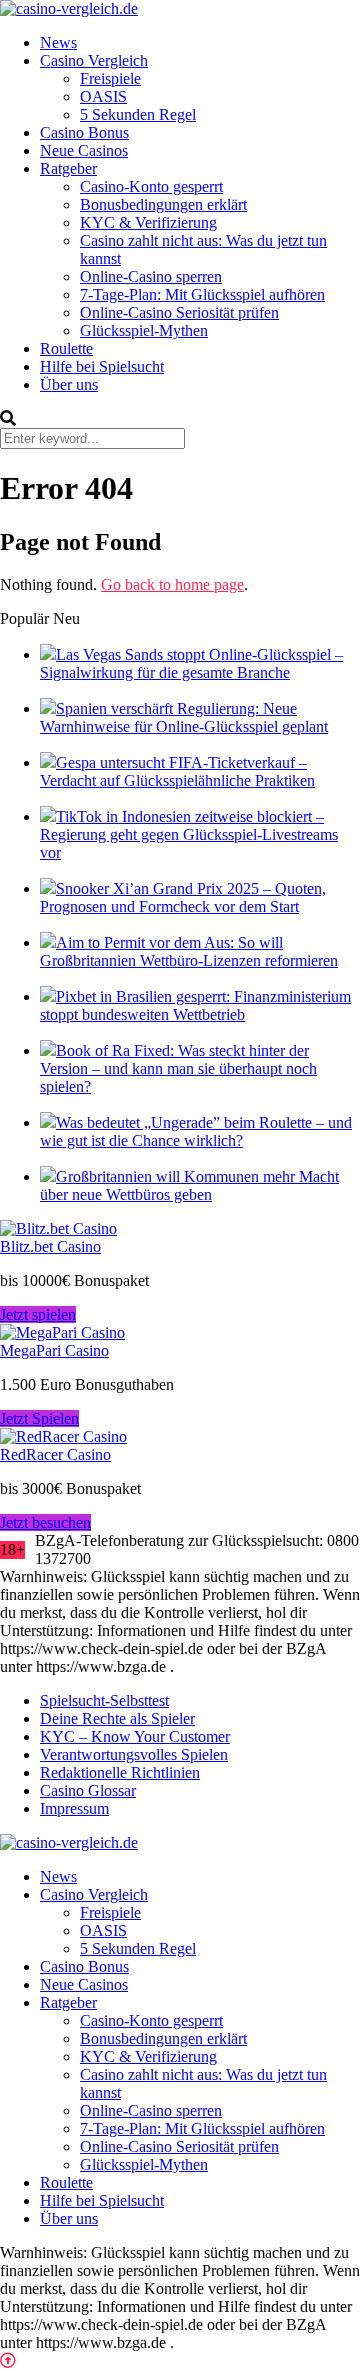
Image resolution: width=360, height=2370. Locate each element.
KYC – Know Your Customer (135, 1736)
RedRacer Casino (55, 1454)
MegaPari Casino (54, 1350)
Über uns (69, 384)
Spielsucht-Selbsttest (104, 1700)
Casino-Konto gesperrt (151, 186)
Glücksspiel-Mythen (144, 330)
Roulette (66, 348)
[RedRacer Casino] (63, 1436)
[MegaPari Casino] (62, 1332)
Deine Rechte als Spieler (117, 1718)
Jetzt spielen (38, 1314)
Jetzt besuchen (45, 1522)
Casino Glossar (88, 1790)
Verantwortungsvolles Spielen (134, 1754)
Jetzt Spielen (39, 1418)
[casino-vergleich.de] (69, 8)
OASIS (103, 96)
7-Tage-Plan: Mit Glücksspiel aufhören (202, 294)
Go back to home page (172, 584)
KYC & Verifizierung (148, 222)
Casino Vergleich (94, 60)
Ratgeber (68, 168)
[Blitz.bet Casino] (58, 1228)
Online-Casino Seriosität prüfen (179, 312)
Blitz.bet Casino (50, 1246)
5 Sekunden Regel (138, 114)
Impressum (74, 1808)
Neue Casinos (84, 150)
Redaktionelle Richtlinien (120, 1772)
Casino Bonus (84, 132)
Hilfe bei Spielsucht (102, 366)
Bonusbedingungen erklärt (163, 204)
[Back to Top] (8, 2360)
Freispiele (110, 78)
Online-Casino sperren (151, 276)
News (58, 42)
